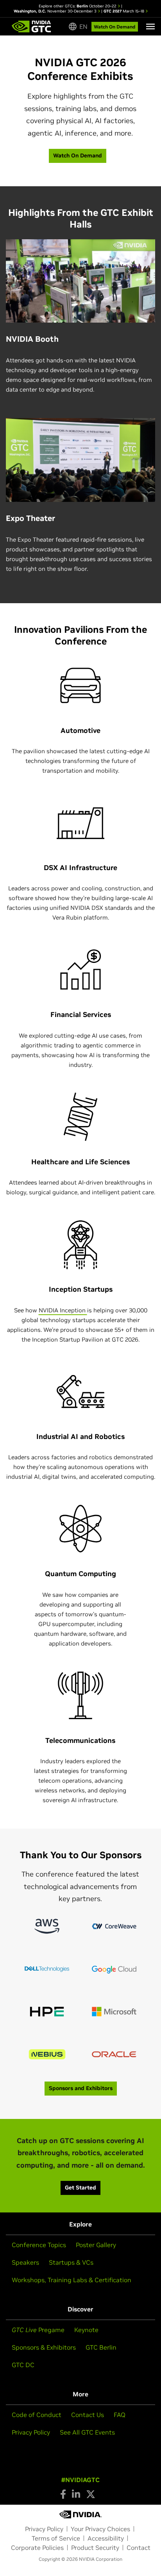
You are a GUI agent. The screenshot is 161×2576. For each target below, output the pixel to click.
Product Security (95, 2548)
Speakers (25, 2262)
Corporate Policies (37, 2548)
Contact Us (88, 2415)
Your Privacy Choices (100, 2529)
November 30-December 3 (56, 11)
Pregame (38, 2330)
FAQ (120, 2415)
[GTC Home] (31, 26)
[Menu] (150, 26)
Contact (139, 2548)
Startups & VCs (71, 2262)
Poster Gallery (96, 2245)
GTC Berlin (101, 2347)
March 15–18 (124, 11)
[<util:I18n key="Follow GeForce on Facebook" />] (63, 2494)
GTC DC (23, 2365)
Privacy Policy (31, 2432)
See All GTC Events (87, 2432)
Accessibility (106, 2538)
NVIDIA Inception (63, 1310)
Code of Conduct (37, 2415)
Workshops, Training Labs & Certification (72, 2280)
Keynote (86, 2330)
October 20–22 (97, 6)
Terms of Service (56, 2538)
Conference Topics (39, 2245)
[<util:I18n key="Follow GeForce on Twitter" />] (91, 2494)
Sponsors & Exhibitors (44, 2347)
